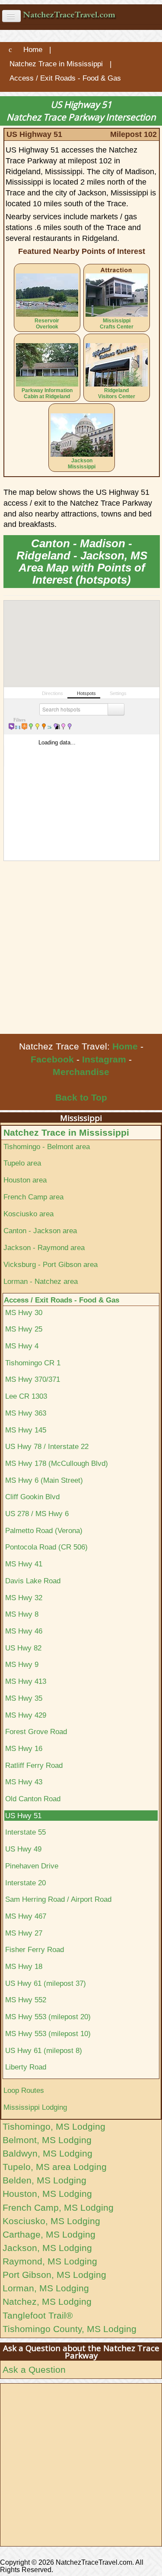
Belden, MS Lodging (44, 2180)
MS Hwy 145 (26, 1430)
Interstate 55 (25, 1832)
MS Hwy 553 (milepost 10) (48, 2034)
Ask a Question (34, 2370)
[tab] (50, 692)
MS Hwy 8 (22, 1614)
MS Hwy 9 (22, 1664)
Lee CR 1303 (26, 1396)
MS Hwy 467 (26, 1916)
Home (125, 1046)
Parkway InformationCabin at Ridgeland (47, 393)
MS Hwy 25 (24, 1329)
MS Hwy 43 (24, 1782)
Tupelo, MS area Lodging (55, 2167)
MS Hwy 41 (24, 1564)
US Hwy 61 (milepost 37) (46, 1983)
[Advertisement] (81, 948)
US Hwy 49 (23, 1849)
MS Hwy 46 (24, 1631)
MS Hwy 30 (24, 1312)
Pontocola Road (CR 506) (46, 1547)
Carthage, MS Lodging (49, 2234)
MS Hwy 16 (24, 1748)
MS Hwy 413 (26, 1681)
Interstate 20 (25, 1883)
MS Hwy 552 (26, 2000)
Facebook (52, 1059)
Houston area (25, 1180)
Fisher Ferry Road (35, 1949)
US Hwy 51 (23, 1816)
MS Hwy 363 (26, 1413)
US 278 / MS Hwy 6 (37, 1514)
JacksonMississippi (82, 464)
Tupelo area (22, 1163)
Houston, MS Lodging (47, 2194)
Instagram (104, 1059)
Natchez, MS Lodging (47, 2302)
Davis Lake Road (33, 1581)
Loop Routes (24, 2090)
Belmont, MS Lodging (47, 2140)
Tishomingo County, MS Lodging (70, 2329)
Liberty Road (26, 2067)
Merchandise (81, 1072)
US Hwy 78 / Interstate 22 (47, 1446)
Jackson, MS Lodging (47, 2248)
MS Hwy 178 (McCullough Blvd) (57, 1463)
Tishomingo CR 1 (33, 1363)
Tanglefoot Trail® (38, 2315)
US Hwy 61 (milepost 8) (44, 2050)
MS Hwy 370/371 (33, 1379)
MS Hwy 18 (24, 1966)
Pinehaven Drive (32, 1866)
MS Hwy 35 (24, 1698)
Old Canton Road (33, 1799)
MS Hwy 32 (24, 1598)
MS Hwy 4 (22, 1346)
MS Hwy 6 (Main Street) (44, 1480)
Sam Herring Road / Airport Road (58, 1899)
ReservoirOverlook (47, 324)
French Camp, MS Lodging (58, 2207)
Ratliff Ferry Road (34, 1765)
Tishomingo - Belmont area (47, 1147)
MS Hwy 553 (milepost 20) (48, 2017)
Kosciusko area (29, 1214)
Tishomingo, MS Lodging (54, 2126)
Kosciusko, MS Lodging (51, 2221)
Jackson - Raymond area (44, 1247)
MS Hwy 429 (26, 1715)
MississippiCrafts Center (117, 324)
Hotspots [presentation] (86, 693)
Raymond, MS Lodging (50, 2261)
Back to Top (81, 1097)
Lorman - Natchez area (41, 1281)
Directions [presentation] (52, 693)
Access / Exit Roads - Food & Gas (62, 1300)
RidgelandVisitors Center (117, 393)
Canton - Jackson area (40, 1231)
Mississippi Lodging (35, 2107)
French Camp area (33, 1197)
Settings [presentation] (118, 693)
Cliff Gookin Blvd (32, 1497)
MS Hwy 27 (24, 1933)
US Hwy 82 (23, 1648)
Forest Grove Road (36, 1731)
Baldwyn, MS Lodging (48, 2153)
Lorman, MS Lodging (46, 2288)
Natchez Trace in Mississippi (66, 1132)
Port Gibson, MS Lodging (54, 2275)
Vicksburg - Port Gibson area (51, 1264)
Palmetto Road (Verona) (44, 1530)
